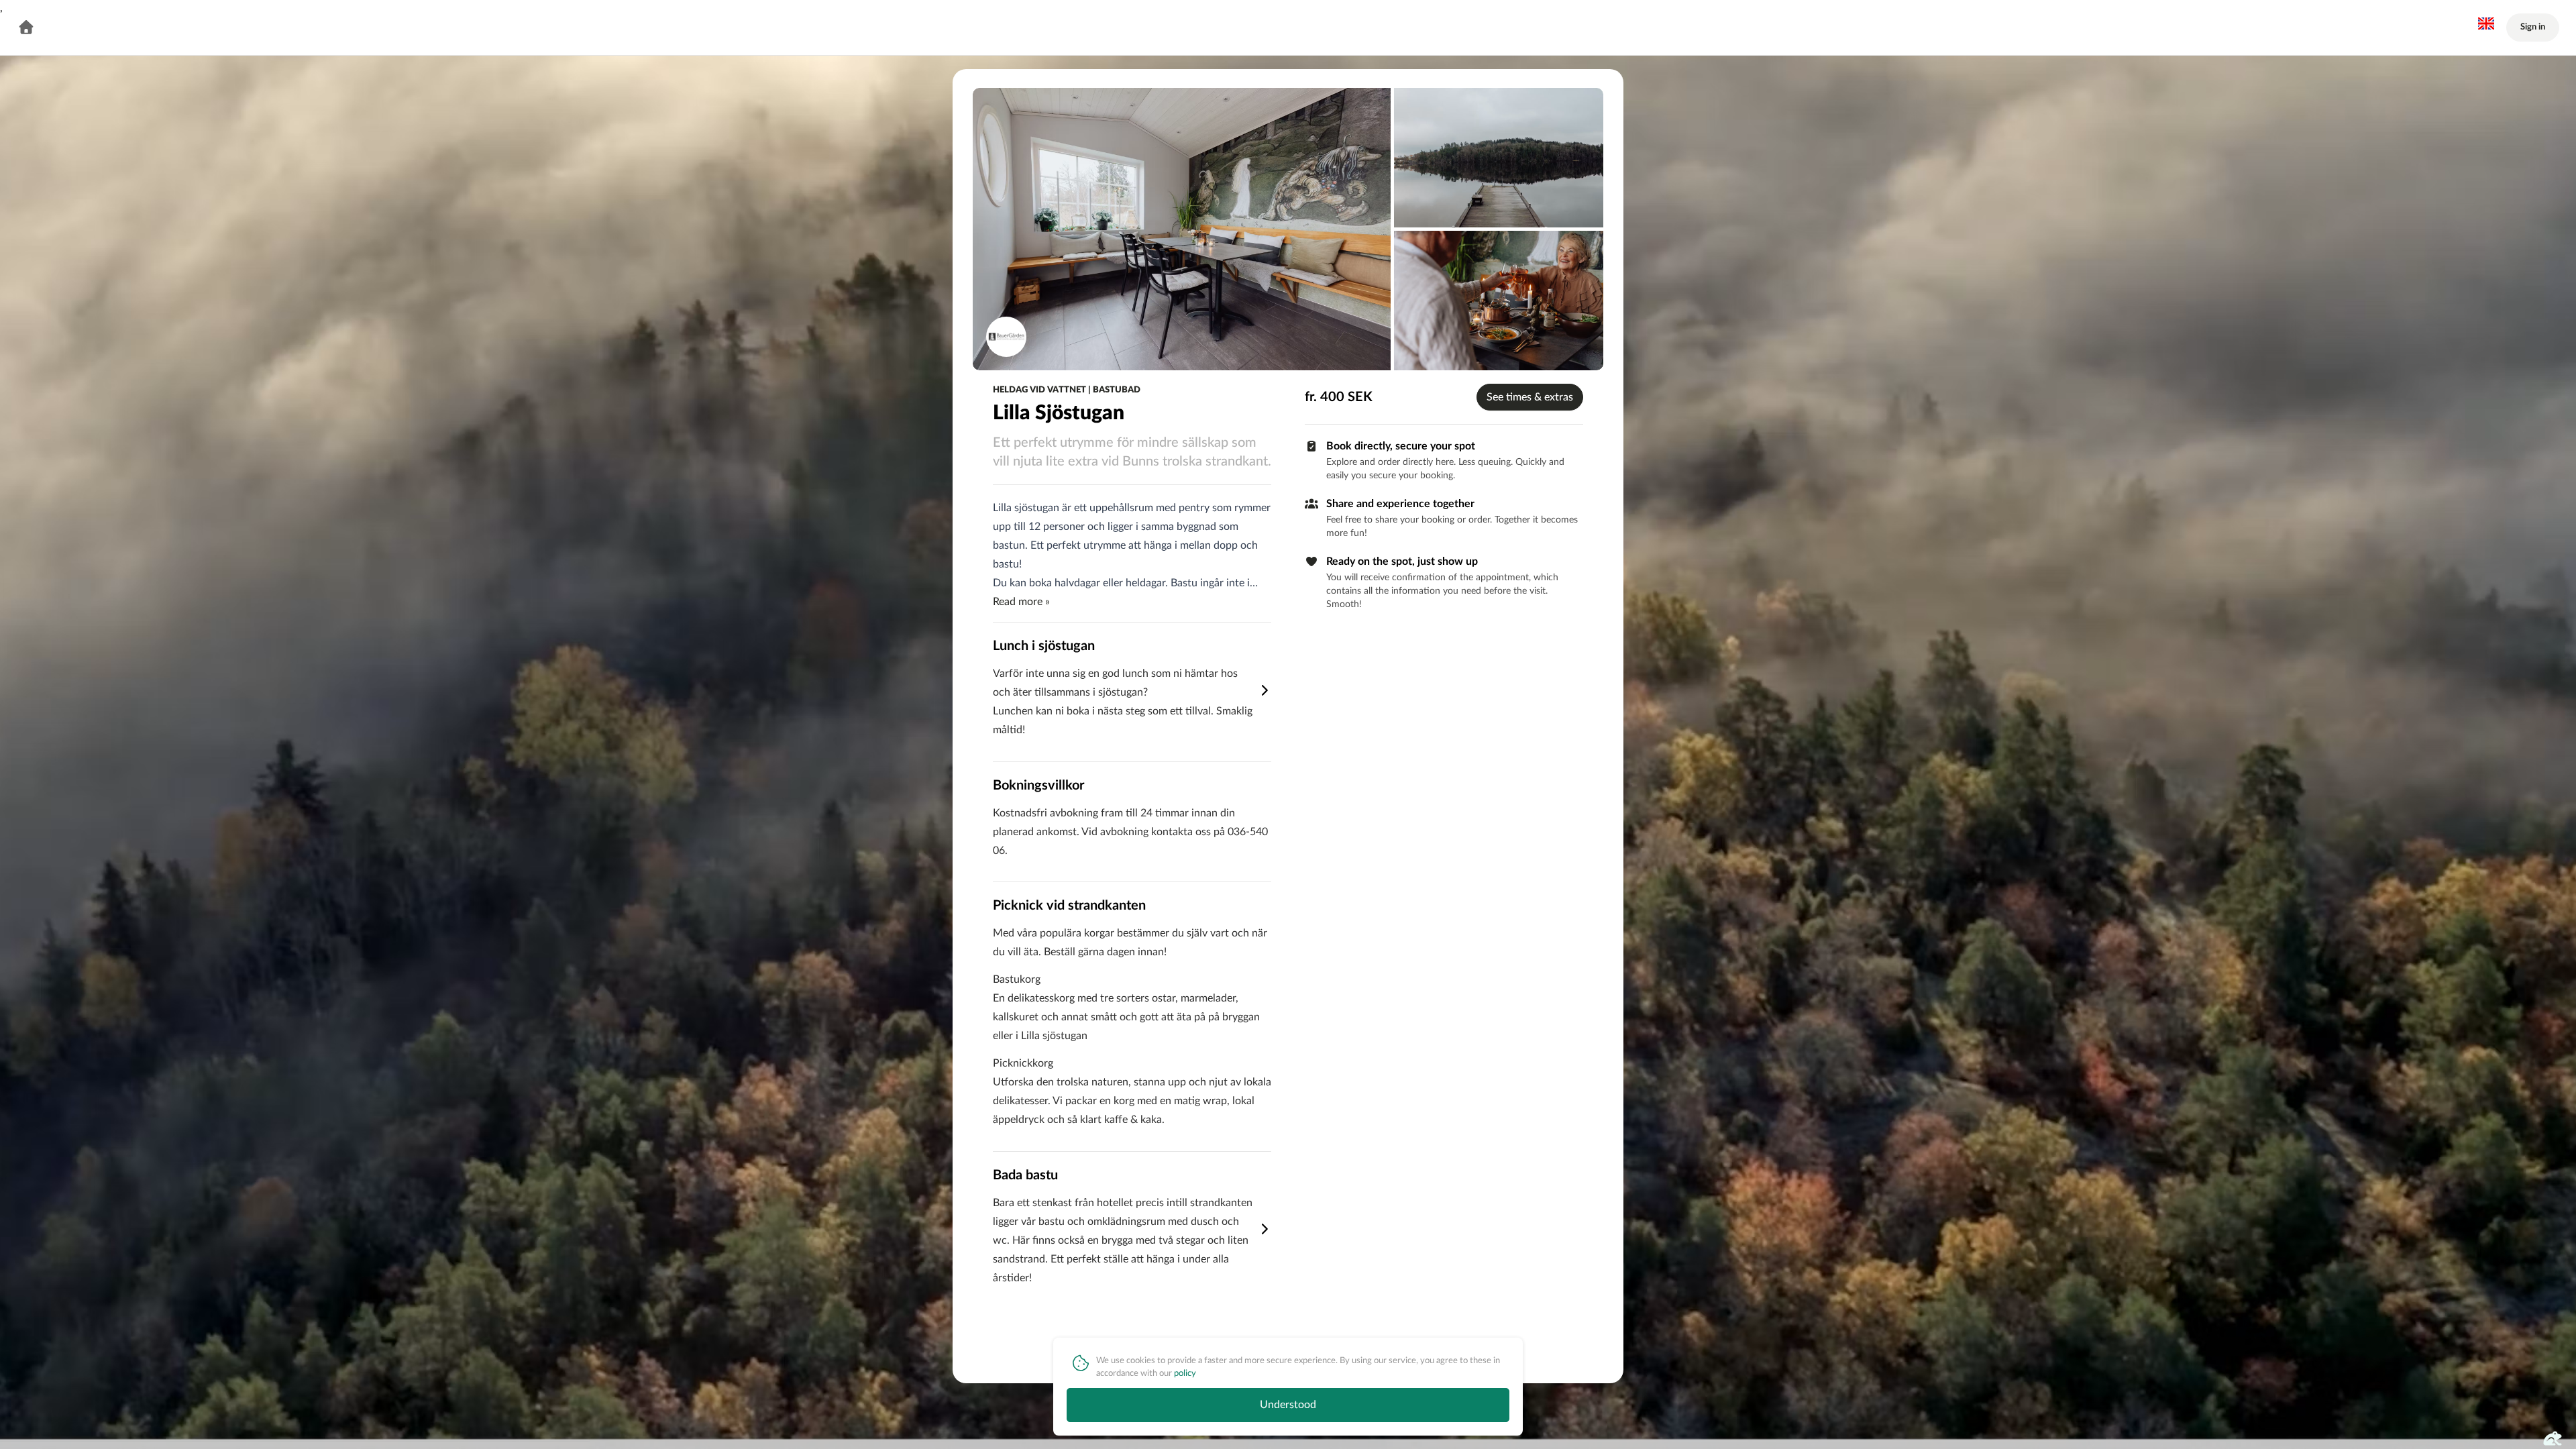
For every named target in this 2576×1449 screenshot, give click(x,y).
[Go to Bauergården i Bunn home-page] (26, 28)
